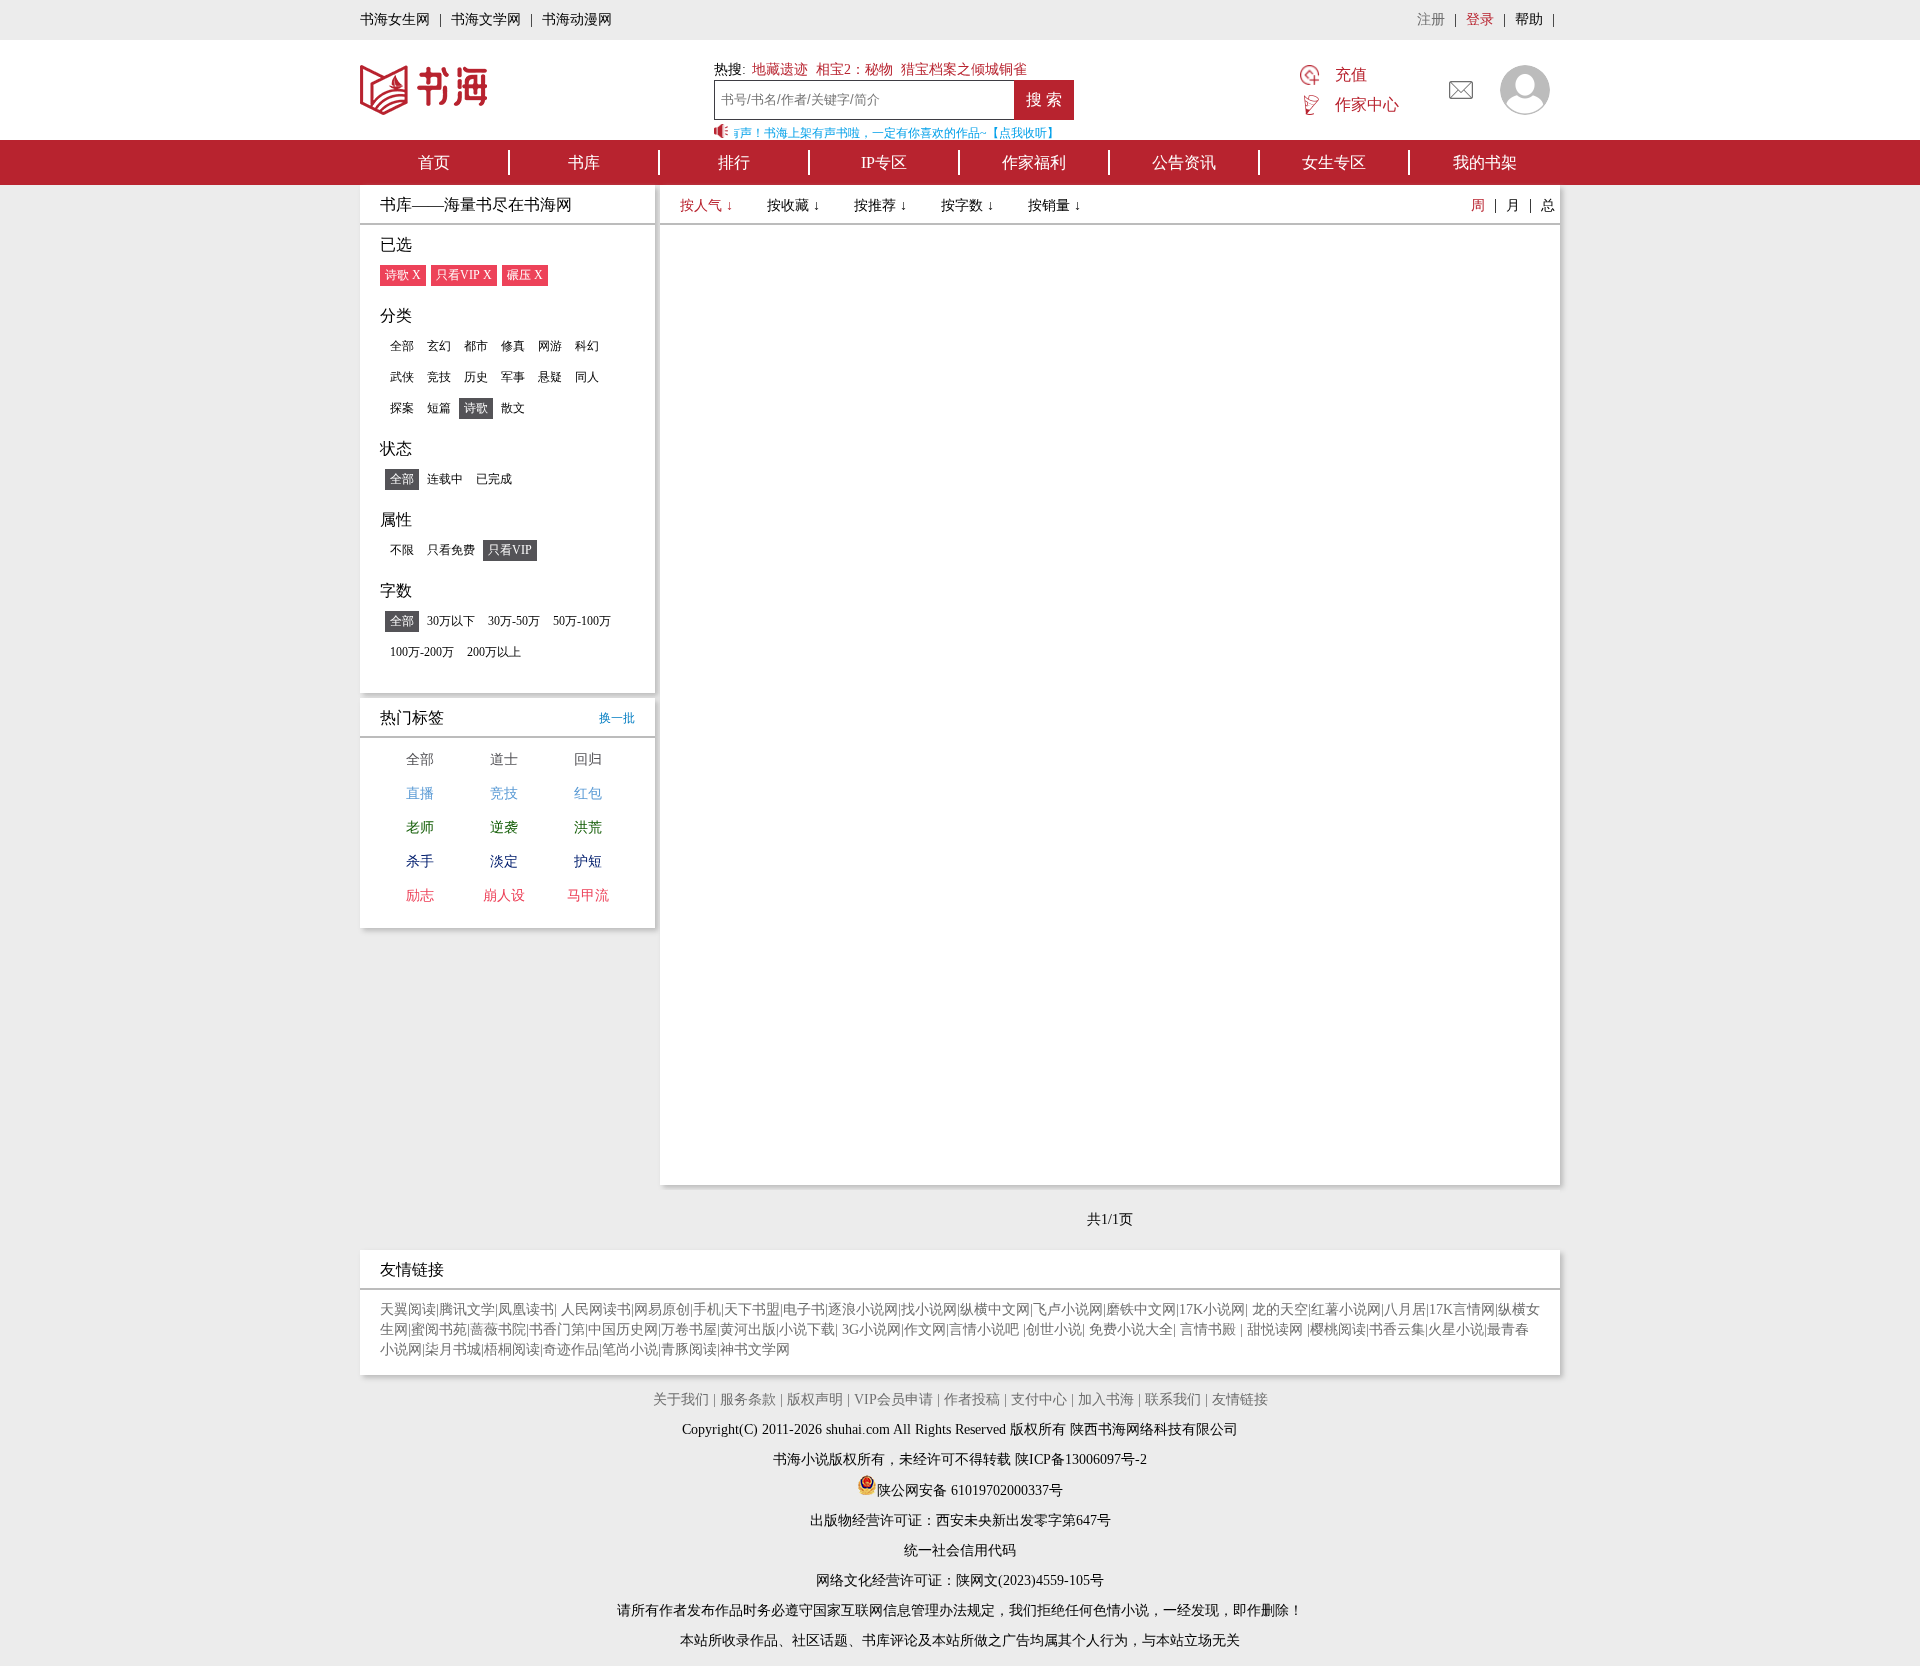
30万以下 (451, 621)
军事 (513, 377)
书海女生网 (395, 19)
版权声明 (815, 1399)
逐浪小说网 (863, 1309)
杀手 (420, 861)
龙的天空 (1280, 1309)
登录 (1480, 19)
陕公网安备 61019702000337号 (970, 1490)
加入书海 (1106, 1399)
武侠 (402, 377)
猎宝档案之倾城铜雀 (964, 69)
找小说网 (929, 1309)
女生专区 (1334, 162)
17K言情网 (1462, 1309)
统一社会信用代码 (960, 1550)
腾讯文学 (467, 1309)
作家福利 (1034, 162)
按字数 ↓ (969, 205)
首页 (434, 162)
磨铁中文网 (1141, 1309)
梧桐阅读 (512, 1349)
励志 (420, 895)
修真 (513, 346)
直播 (420, 793)
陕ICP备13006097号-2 (1079, 1459)
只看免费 (451, 550)
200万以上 (494, 652)
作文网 (925, 1329)
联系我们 (1173, 1399)
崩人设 (504, 895)
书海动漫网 (577, 19)
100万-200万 (422, 652)
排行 (734, 162)
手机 (707, 1309)
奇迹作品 (571, 1349)
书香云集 (1397, 1329)
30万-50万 (514, 621)
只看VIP (510, 550)
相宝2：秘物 (854, 69)
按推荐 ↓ (882, 205)
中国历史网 (623, 1329)
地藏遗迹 (778, 69)
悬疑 (550, 377)
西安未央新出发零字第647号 (1023, 1520)
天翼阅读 (408, 1309)
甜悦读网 (1277, 1329)
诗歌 (476, 408)
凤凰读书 (526, 1309)
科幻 (587, 346)
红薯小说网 (1346, 1309)
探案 (402, 408)
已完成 (494, 479)
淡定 (504, 861)
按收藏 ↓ (795, 205)
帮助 (1529, 19)
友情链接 (1240, 1399)
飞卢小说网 (1068, 1309)
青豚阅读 (689, 1349)
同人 (587, 377)
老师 (420, 827)
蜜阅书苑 (439, 1329)
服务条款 (748, 1399)
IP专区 (884, 162)
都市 (476, 346)
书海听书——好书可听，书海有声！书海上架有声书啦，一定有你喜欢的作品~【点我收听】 (808, 133)
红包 (588, 793)
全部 (402, 346)
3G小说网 (871, 1329)
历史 (476, 377)
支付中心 (1039, 1399)
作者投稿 (972, 1399)
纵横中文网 (995, 1309)
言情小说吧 (986, 1329)
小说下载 (807, 1329)
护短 (588, 861)
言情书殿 (1210, 1329)
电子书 (804, 1309)
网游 (550, 346)
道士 (504, 759)
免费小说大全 (1131, 1329)
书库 (584, 162)
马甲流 (588, 895)
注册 (1431, 19)
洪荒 (588, 827)
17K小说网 (1212, 1309)
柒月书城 (453, 1349)
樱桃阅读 (1338, 1329)
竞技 (439, 377)
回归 (588, 759)
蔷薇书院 (498, 1329)
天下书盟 (752, 1309)
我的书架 (1485, 162)
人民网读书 (596, 1309)
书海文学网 (486, 19)
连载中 (445, 479)
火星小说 (1456, 1329)
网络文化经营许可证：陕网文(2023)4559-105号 (960, 1580)
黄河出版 (748, 1329)
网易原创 (662, 1309)
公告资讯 (1184, 162)
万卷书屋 (689, 1329)
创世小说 (1054, 1329)
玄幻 (439, 346)
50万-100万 (582, 621)
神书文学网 (755, 1349)
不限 (402, 550)
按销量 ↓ (1054, 205)
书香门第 (557, 1329)
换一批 (617, 718)
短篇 (439, 408)
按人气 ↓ (708, 205)
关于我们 (681, 1399)
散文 (513, 408)
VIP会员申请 (893, 1399)
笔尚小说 (630, 1349)
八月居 (1405, 1309)
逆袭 (504, 827)
